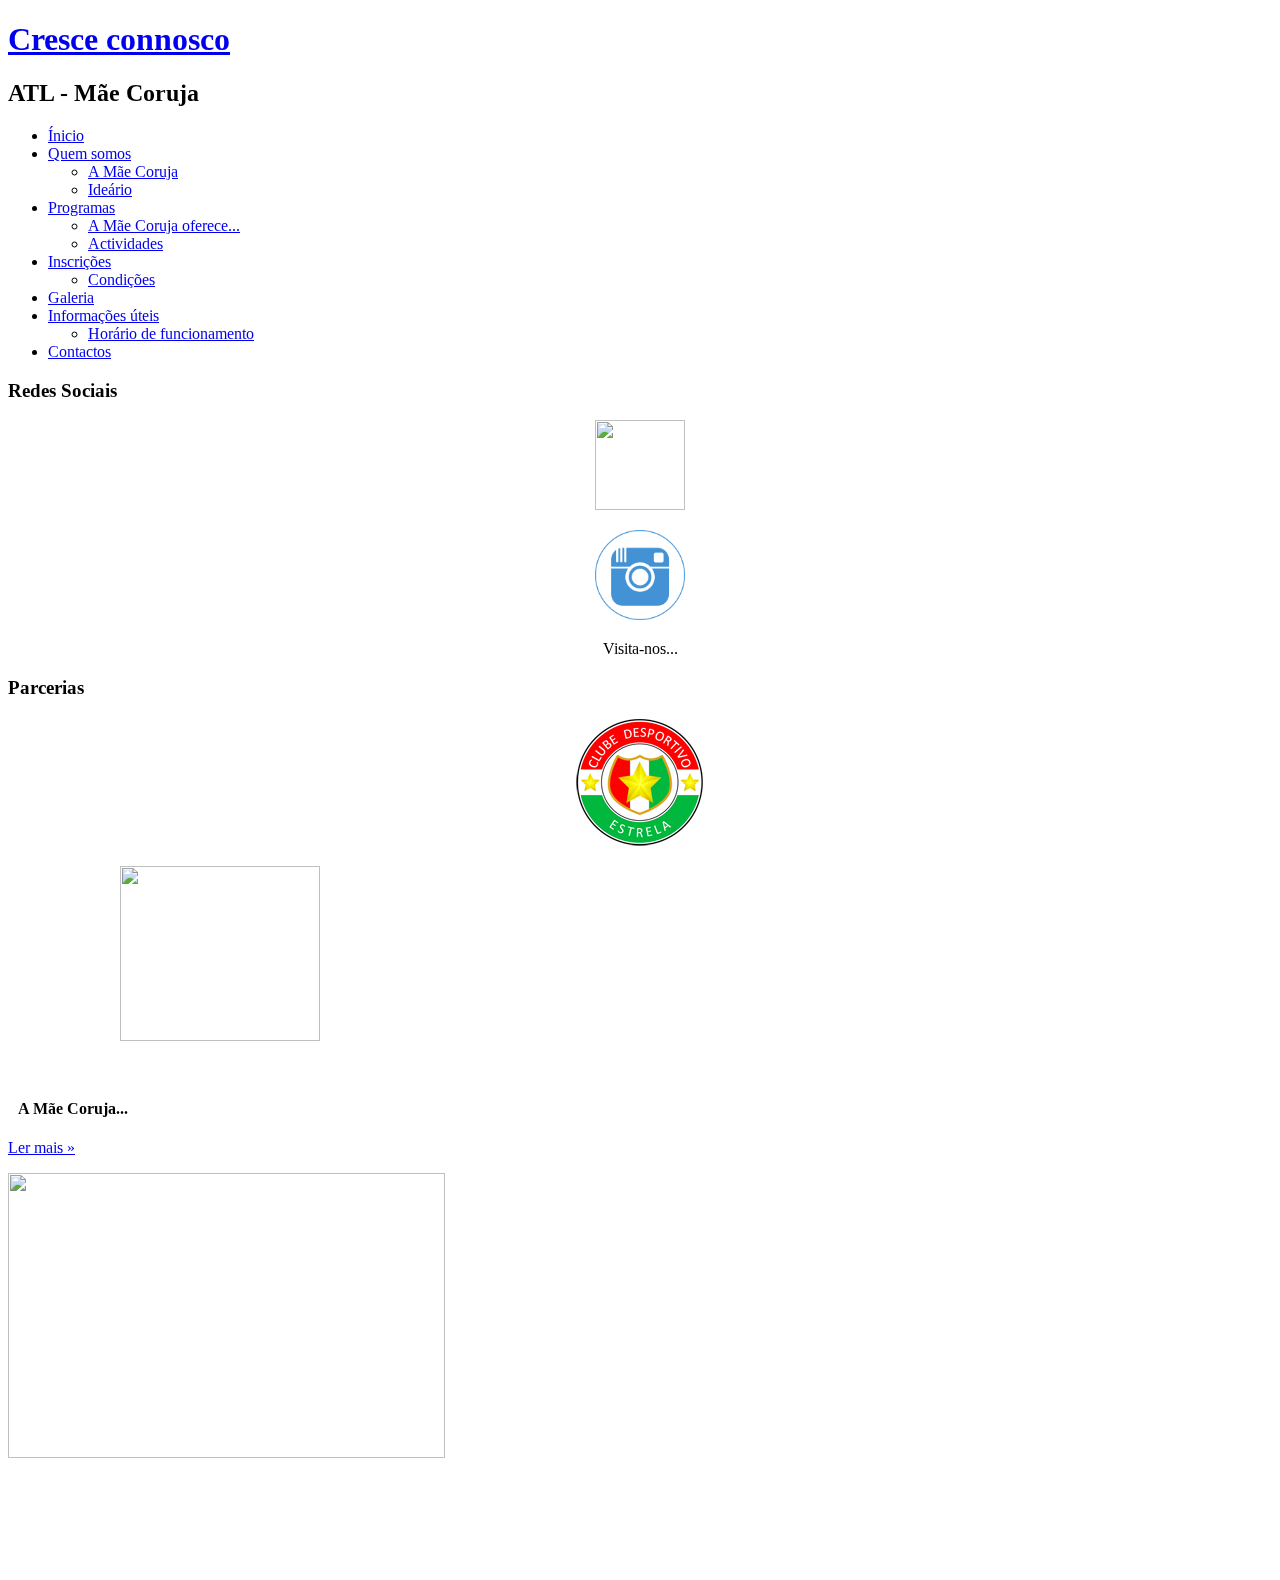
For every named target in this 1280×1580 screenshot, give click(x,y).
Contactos (79, 351)
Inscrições (79, 261)
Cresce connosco (119, 39)
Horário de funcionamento (171, 333)
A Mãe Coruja (133, 171)
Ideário (110, 189)
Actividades (125, 243)
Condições (121, 279)
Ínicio (66, 135)
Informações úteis (103, 315)
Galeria (71, 297)
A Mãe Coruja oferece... (164, 225)
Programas (81, 207)
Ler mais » (41, 1147)
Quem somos (89, 153)
